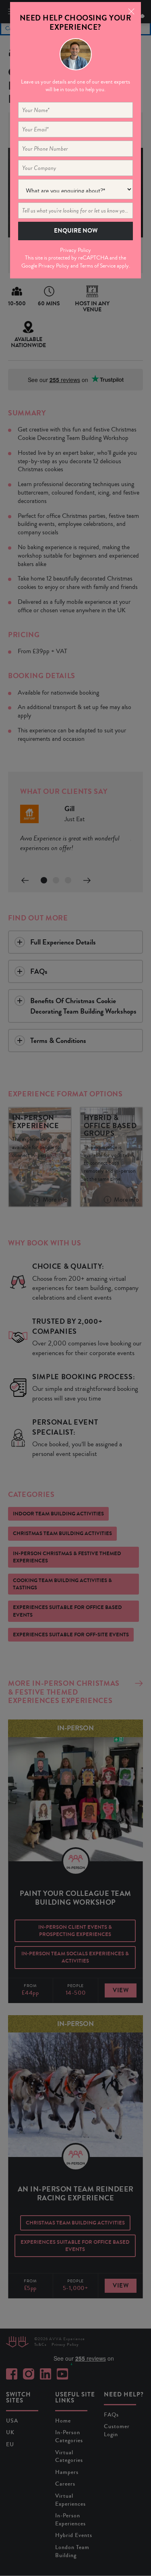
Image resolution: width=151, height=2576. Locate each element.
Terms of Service (98, 266)
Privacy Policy (75, 250)
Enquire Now (76, 231)
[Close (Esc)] (130, 11)
